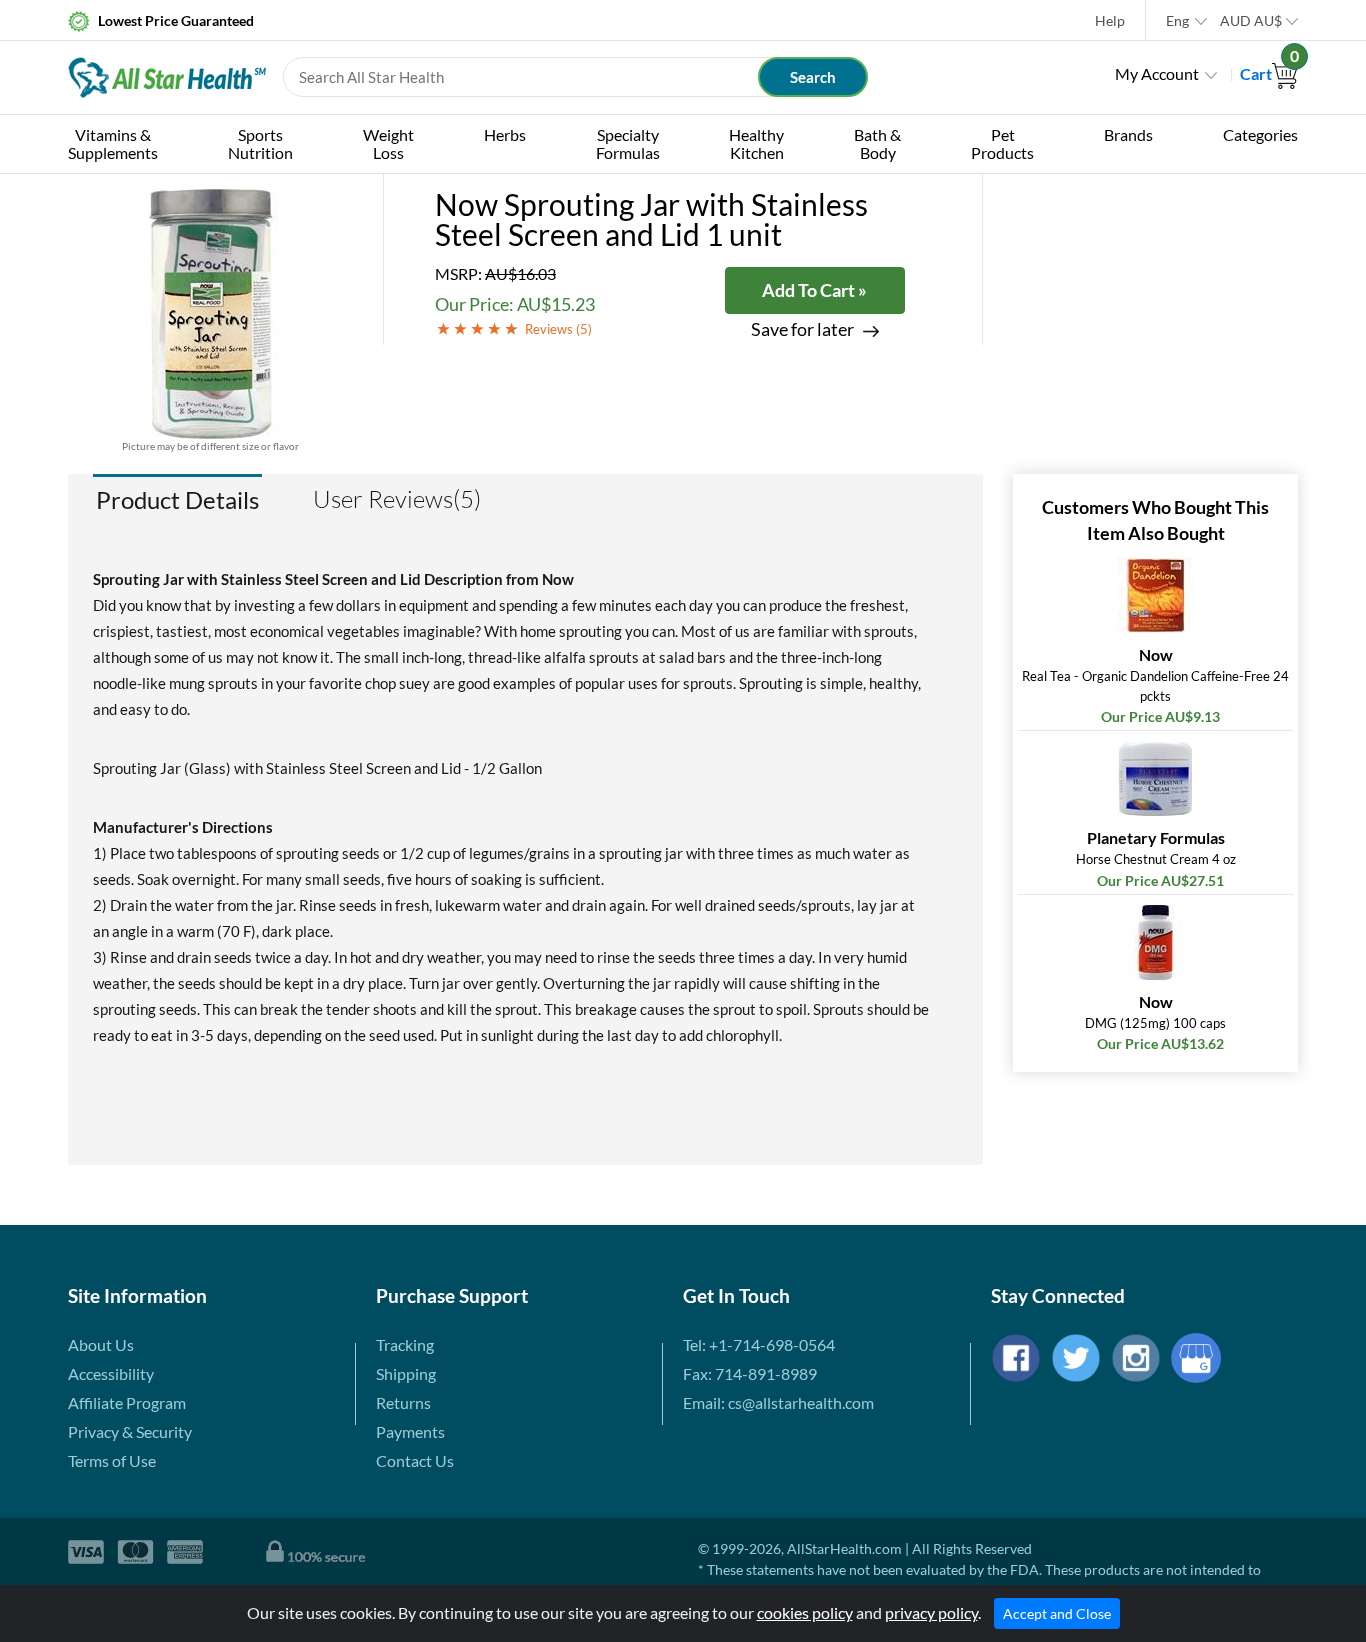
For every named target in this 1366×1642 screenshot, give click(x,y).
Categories (1260, 134)
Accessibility (111, 1373)
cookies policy (805, 1612)
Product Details (177, 499)
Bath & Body (877, 143)
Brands (1128, 134)
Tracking (405, 1344)
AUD (1251, 20)
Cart (1269, 73)
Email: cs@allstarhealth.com (778, 1402)
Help (1110, 20)
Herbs (505, 134)
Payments (410, 1431)
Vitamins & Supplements (113, 143)
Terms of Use (112, 1460)
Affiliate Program (127, 1402)
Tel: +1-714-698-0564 (759, 1344)
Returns (403, 1402)
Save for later (802, 329)
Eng (1177, 20)
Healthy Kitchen (756, 143)
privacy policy (931, 1612)
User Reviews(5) (397, 499)
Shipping (406, 1373)
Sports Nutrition (260, 143)
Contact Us (415, 1460)
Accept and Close (1057, 1613)
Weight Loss (388, 143)
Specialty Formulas (628, 143)
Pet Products (1002, 143)
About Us (101, 1344)
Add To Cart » (814, 290)
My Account (1157, 73)
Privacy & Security (130, 1431)
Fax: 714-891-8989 (750, 1373)
